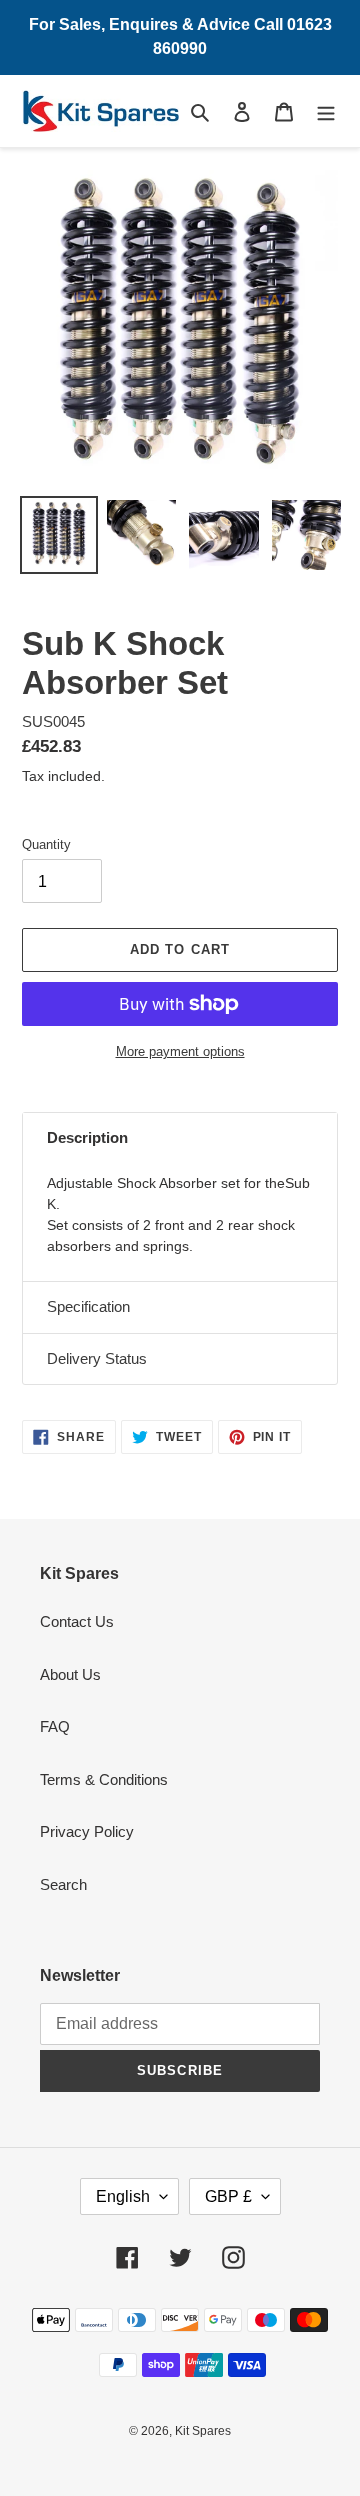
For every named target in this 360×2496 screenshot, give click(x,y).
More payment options (180, 1051)
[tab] (180, 1138)
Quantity (46, 844)
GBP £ (228, 2196)
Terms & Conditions (104, 1779)
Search (63, 1884)
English (123, 2196)
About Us (70, 1674)
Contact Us (77, 1621)
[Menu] (326, 111)
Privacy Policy (87, 1831)
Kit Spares (203, 2431)
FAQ (55, 1726)
